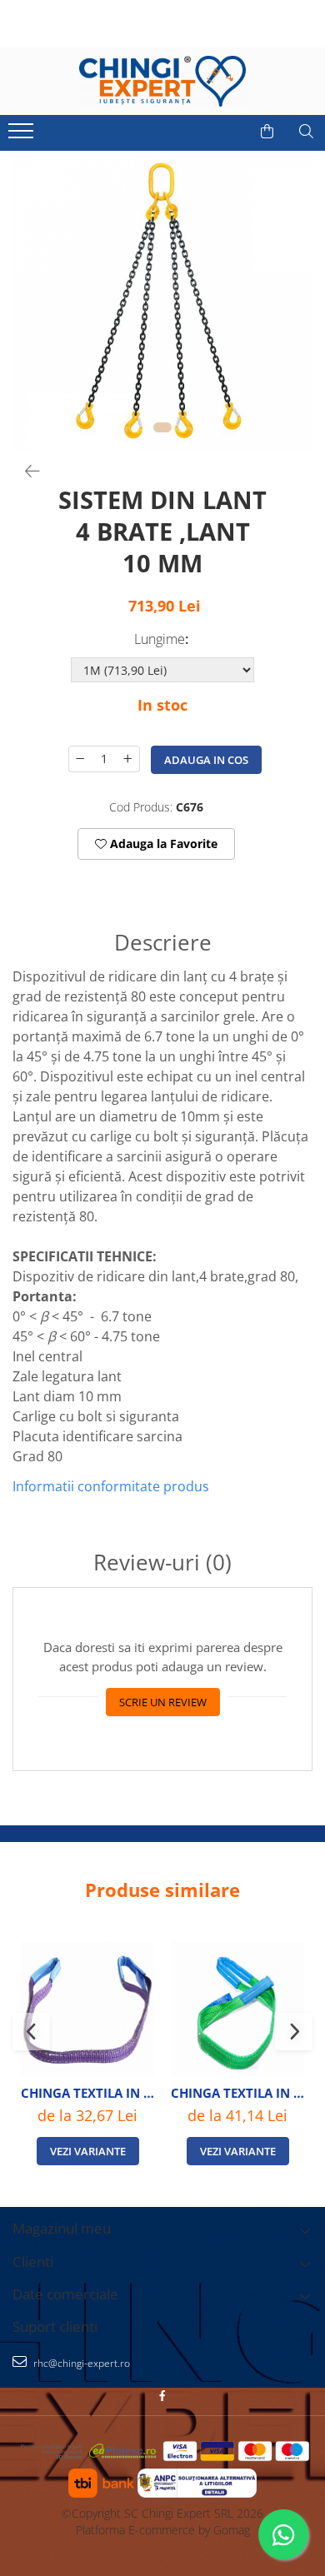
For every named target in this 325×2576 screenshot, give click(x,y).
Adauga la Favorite (162, 844)
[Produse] (23, 136)
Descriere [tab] (163, 943)
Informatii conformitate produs (111, 1486)
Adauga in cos (206, 760)
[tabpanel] (162, 301)
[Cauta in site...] (306, 132)
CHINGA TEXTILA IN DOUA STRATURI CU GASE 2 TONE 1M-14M (237, 2093)
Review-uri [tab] (162, 1563)
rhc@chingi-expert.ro (80, 2363)
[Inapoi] (25, 471)
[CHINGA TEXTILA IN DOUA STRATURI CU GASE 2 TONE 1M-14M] (237, 2009)
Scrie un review (163, 1702)
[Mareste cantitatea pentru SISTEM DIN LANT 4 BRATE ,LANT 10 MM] (128, 759)
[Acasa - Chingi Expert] (162, 81)
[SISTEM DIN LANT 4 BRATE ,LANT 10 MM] (162, 301)
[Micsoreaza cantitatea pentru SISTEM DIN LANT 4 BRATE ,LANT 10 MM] (80, 759)
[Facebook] (162, 2396)
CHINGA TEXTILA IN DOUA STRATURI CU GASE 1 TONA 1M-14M (87, 2093)
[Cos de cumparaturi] (267, 132)
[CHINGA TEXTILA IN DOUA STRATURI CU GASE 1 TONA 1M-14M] (87, 2009)
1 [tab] (162, 427)
